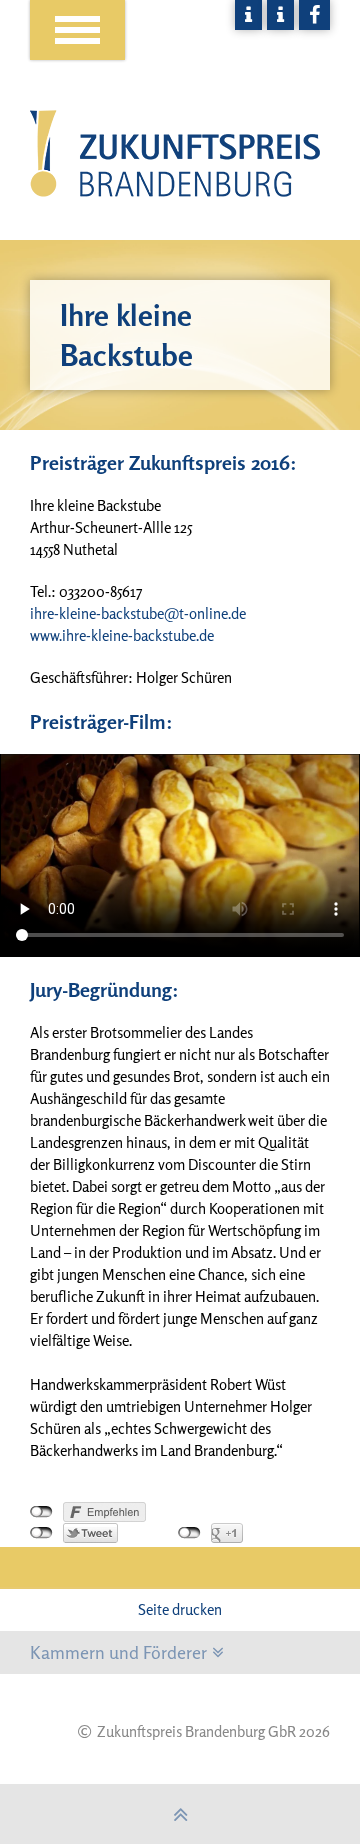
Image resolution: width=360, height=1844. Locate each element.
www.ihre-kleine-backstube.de (122, 635)
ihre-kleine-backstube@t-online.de (138, 613)
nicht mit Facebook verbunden (41, 1512)
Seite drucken (180, 1609)
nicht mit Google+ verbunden (189, 1533)
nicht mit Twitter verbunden (41, 1533)
